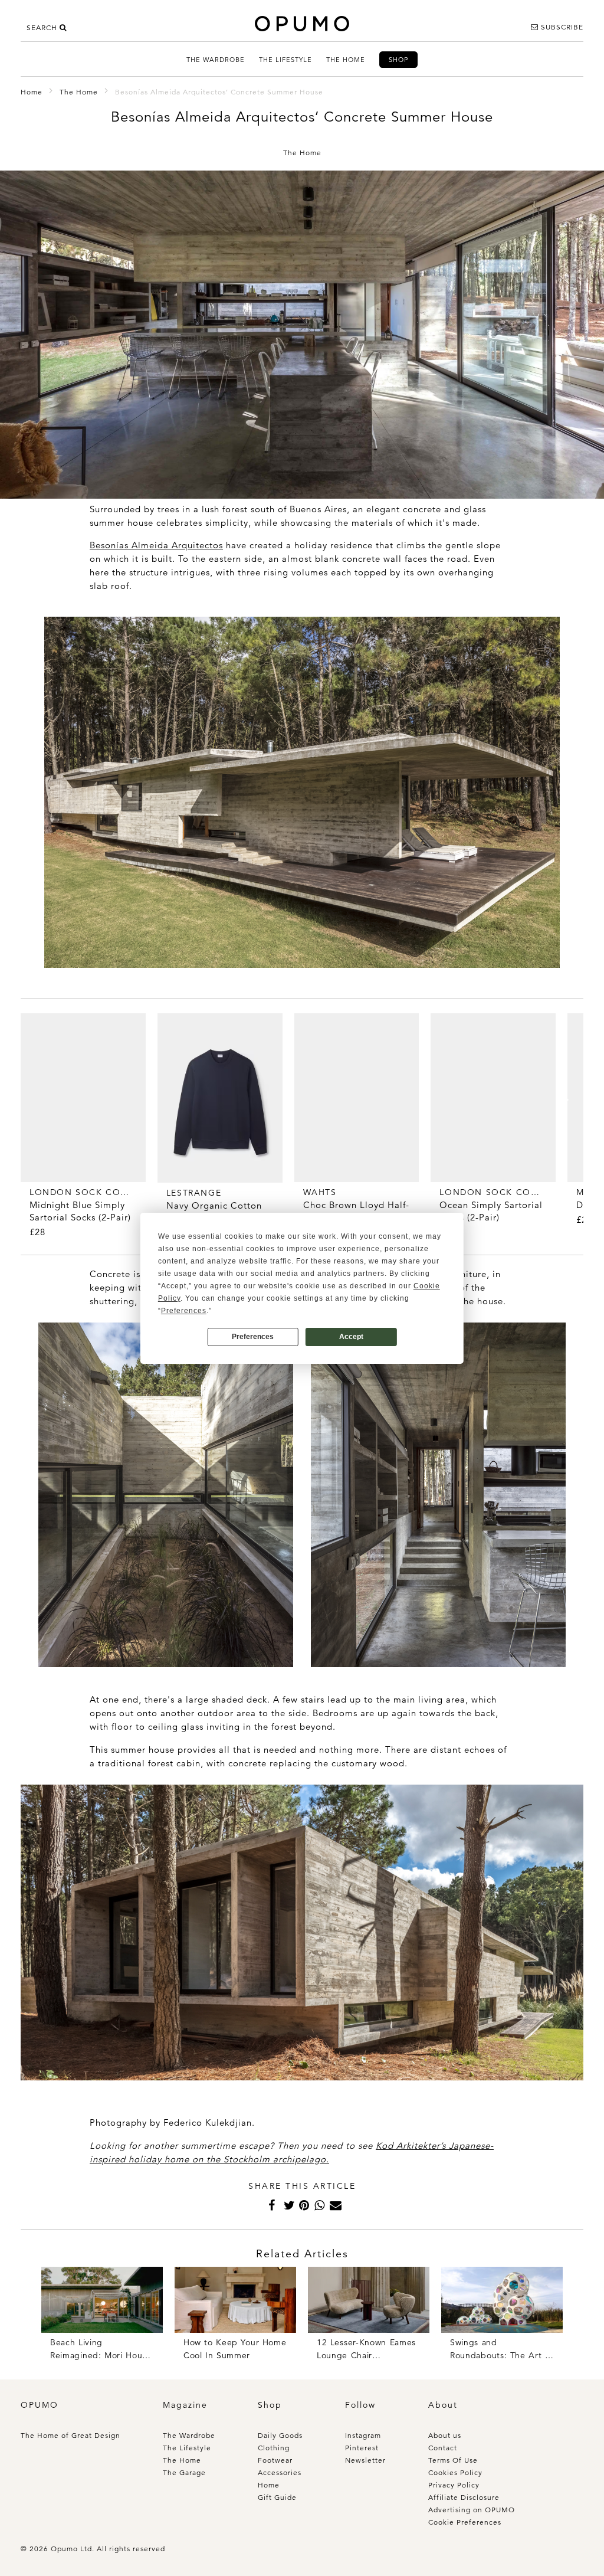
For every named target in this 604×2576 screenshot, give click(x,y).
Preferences (253, 1337)
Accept (351, 1337)
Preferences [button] (184, 1311)
